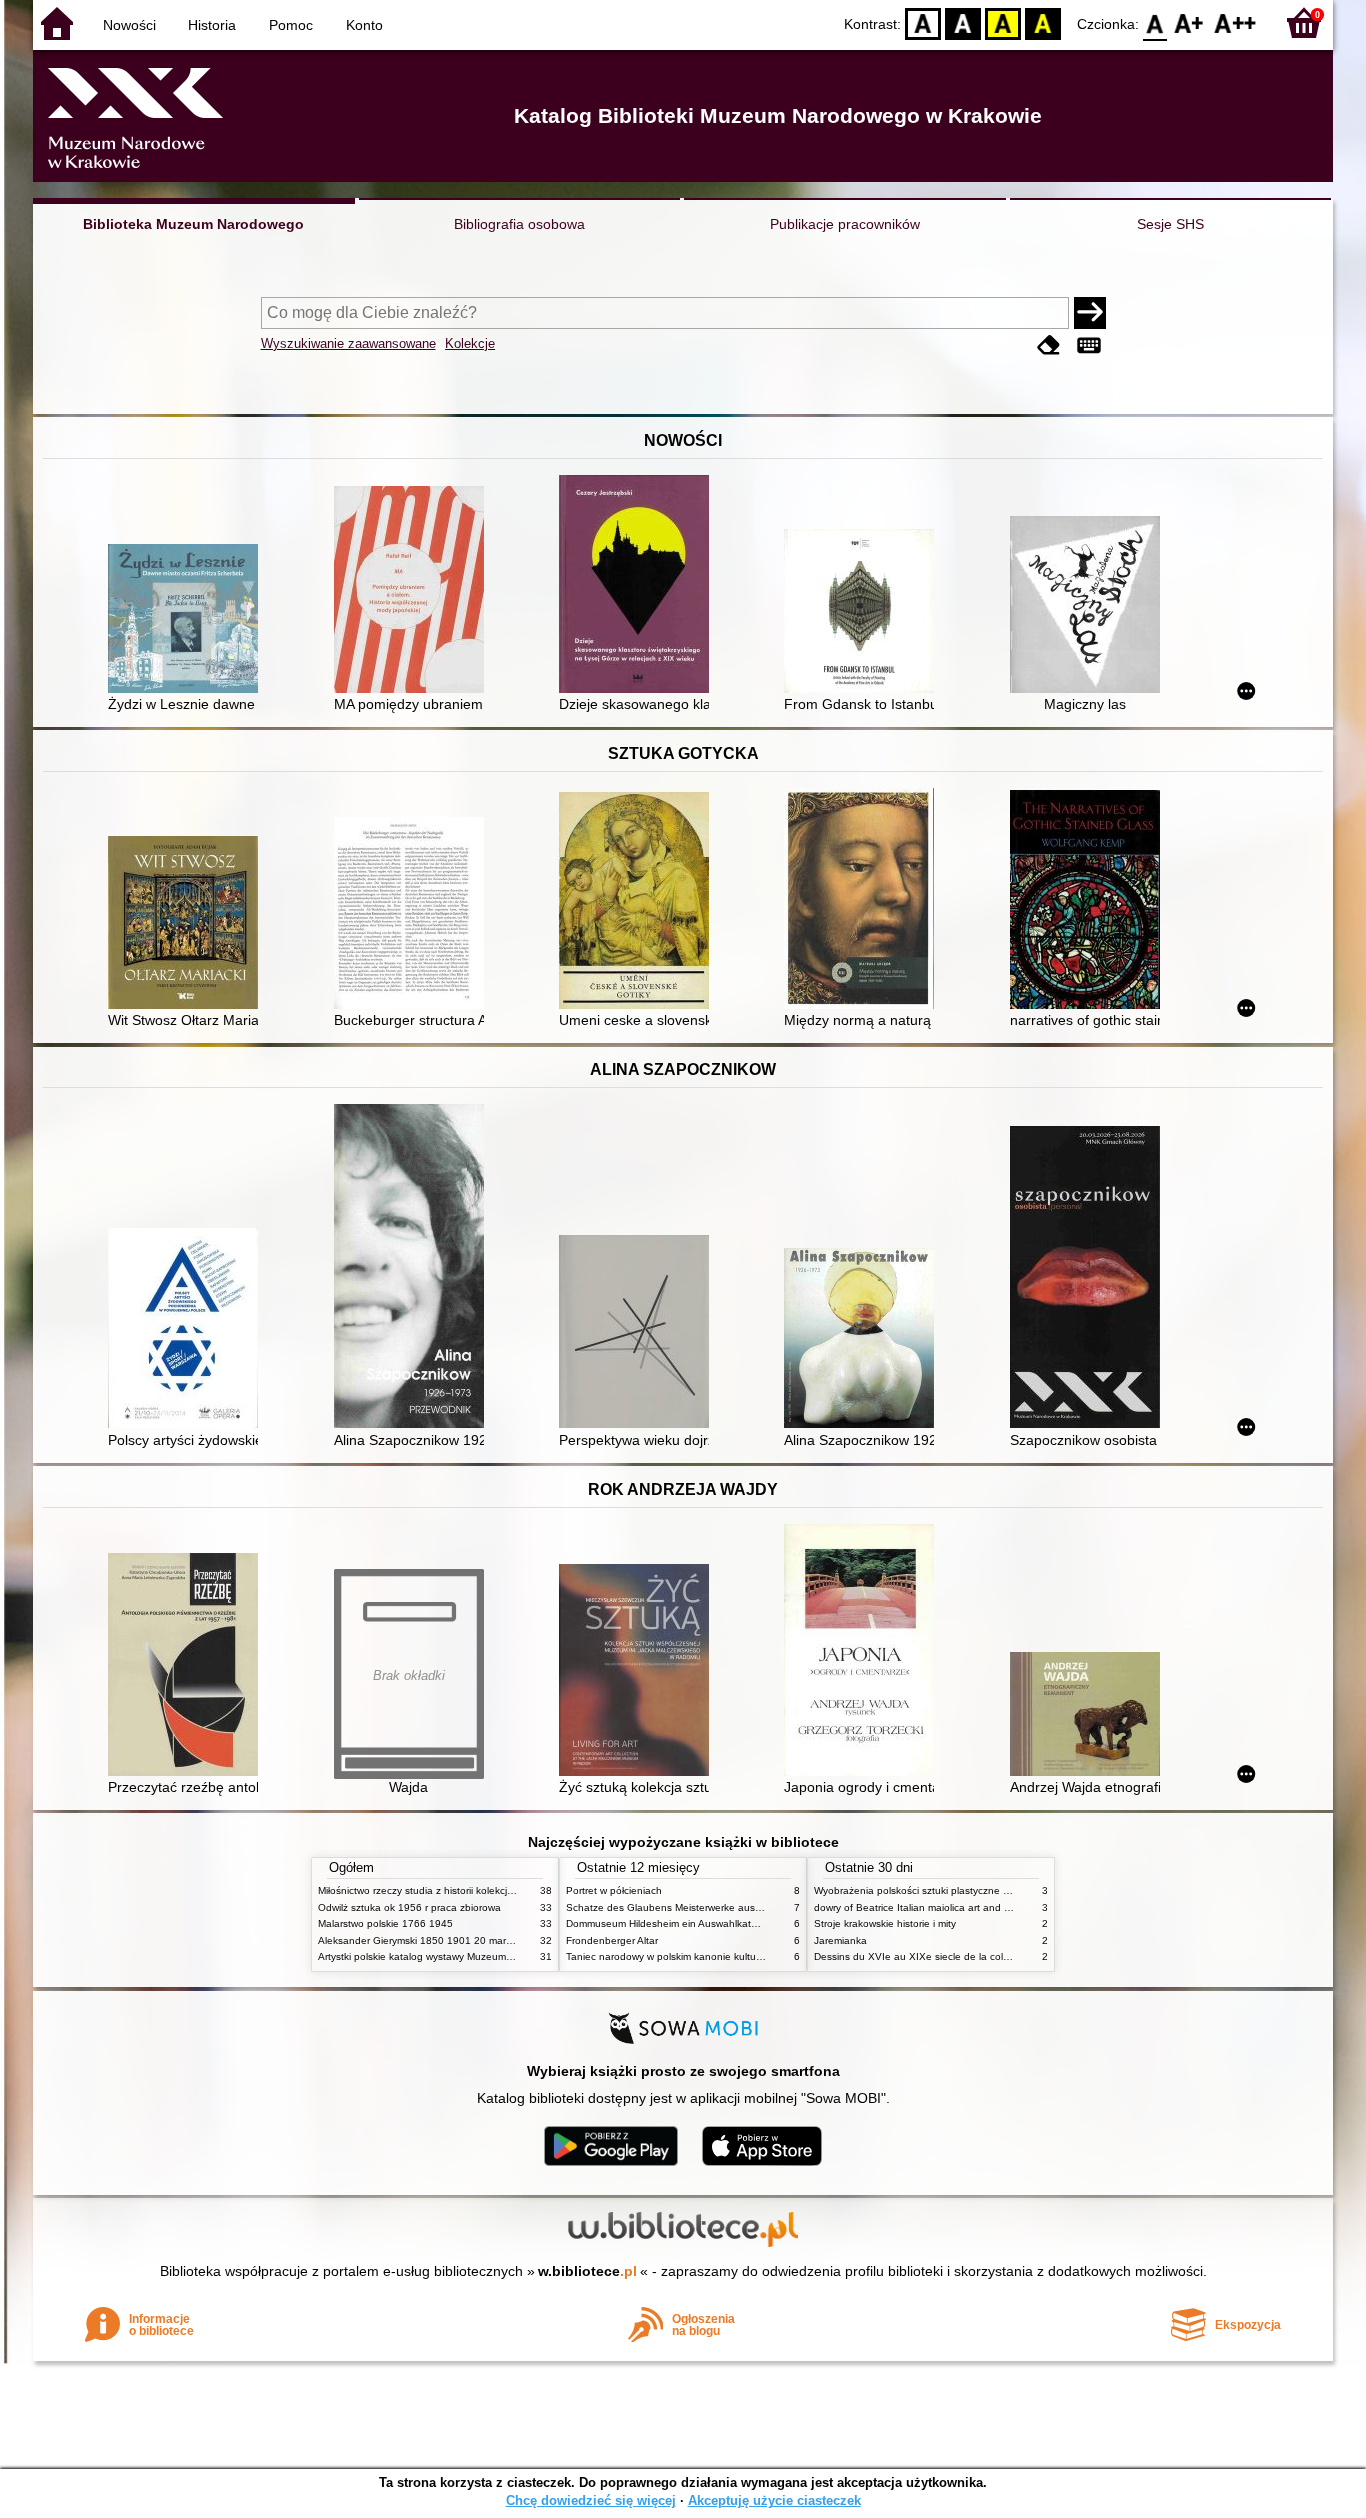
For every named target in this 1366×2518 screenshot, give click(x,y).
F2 (1235, 22)
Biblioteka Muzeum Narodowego (193, 224)
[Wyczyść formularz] (1049, 345)
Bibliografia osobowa (519, 224)
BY (1043, 22)
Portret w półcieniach (614, 1890)
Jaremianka (840, 1940)
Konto (364, 25)
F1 (1189, 22)
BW (963, 22)
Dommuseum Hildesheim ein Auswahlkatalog (668, 1923)
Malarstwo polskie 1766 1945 (385, 1923)
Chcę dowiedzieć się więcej (591, 2500)
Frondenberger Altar (612, 1940)
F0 (1155, 22)
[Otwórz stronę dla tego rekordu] (188, 620)
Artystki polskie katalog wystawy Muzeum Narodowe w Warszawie (468, 1956)
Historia (212, 25)
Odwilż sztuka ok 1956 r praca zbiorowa (409, 1907)
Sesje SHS (1170, 224)
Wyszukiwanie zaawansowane (348, 343)
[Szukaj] (1090, 313)
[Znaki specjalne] (1089, 345)
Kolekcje (470, 343)
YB (1003, 22)
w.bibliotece (587, 2271)
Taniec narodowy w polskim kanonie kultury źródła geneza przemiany (724, 1956)
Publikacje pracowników (845, 224)
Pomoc (291, 25)
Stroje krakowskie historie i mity (885, 1923)
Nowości (129, 25)
